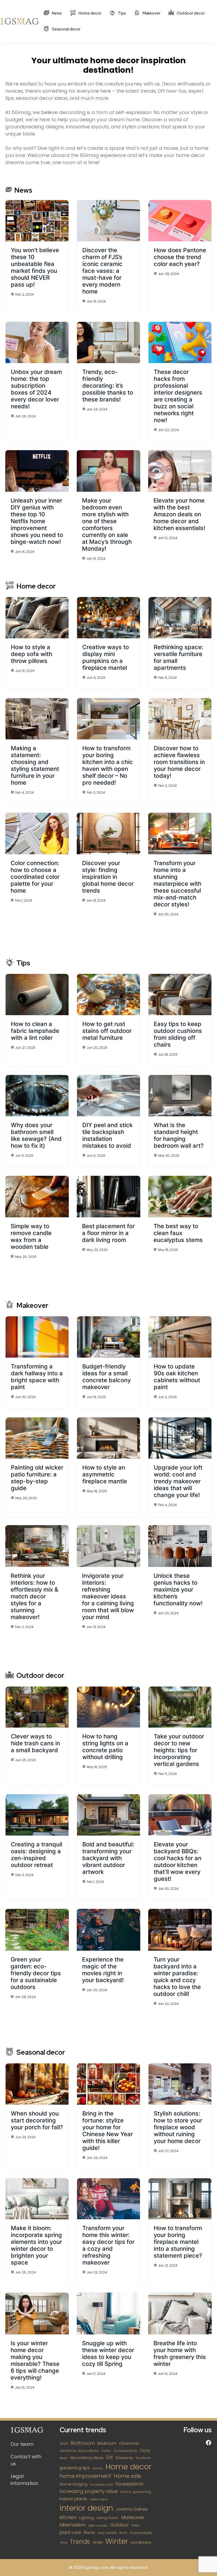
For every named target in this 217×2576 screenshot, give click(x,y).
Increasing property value (89, 2491)
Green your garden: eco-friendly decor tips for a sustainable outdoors (36, 1973)
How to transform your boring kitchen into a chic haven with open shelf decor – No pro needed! (108, 765)
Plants (89, 2533)
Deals (63, 2458)
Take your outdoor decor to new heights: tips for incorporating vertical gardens (179, 1750)
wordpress (141, 2542)
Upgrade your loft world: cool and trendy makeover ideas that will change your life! (178, 1481)
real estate (107, 2533)
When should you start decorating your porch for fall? (37, 2120)
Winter (117, 2541)
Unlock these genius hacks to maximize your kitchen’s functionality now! (178, 1589)
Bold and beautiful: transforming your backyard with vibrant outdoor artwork (108, 1858)
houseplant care (101, 2485)
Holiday (98, 2468)
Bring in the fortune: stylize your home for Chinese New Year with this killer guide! (108, 2131)
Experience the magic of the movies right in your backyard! (103, 1970)
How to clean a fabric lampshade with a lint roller (35, 1031)
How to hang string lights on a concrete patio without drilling (105, 1747)
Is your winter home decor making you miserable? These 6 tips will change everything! (35, 2360)
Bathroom (83, 2443)
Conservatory (125, 2451)
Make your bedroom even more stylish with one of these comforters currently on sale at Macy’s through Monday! (107, 525)
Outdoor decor (190, 13)
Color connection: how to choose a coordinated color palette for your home (35, 877)
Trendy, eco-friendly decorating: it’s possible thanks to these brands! (108, 386)
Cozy (145, 2450)
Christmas (129, 2443)
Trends (80, 2542)
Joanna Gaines (132, 2509)
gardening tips (75, 2468)
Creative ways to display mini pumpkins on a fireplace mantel (106, 657)
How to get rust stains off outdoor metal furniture (107, 1031)
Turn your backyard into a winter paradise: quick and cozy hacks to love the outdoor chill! (177, 1977)
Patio (136, 2525)
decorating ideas (87, 2458)
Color (106, 2451)
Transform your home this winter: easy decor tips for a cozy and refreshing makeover (108, 2245)
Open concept (98, 2526)
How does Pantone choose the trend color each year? (180, 257)
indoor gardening (136, 2492)
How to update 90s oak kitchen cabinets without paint (177, 1377)
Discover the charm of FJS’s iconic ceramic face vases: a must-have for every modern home (102, 271)
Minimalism (73, 2525)
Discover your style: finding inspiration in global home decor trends (108, 877)
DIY (110, 2457)
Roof (123, 2533)
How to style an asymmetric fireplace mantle (105, 1474)
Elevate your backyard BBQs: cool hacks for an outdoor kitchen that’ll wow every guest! (178, 1861)
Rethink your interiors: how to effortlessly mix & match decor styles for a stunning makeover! (34, 1596)
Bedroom (107, 2443)
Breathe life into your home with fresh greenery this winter (180, 2353)
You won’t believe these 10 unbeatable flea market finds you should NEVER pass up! (35, 267)
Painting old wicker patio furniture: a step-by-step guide (37, 1478)
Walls (98, 2542)
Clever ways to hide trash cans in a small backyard (35, 1743)
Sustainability (141, 2533)
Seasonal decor (66, 29)
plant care (70, 2532)
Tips (121, 13)
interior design (86, 2508)
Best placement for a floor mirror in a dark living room (108, 1233)
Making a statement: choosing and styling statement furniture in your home (35, 765)
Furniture (143, 2458)
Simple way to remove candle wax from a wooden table (31, 1236)
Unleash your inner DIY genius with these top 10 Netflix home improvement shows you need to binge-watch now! (37, 521)
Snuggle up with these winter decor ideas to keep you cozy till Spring (108, 2353)
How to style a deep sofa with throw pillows (31, 654)
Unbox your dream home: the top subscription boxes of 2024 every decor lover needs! (36, 389)
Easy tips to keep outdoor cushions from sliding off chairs (178, 1034)
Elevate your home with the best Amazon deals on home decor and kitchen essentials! (179, 514)
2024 (64, 2444)
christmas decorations (79, 2451)
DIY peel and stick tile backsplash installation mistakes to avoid (107, 1135)
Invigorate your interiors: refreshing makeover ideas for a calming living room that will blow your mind (108, 1596)
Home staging (73, 2484)
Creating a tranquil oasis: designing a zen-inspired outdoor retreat (37, 1855)
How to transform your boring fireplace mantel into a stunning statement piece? (178, 2242)
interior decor (99, 2499)
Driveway (124, 2458)
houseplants (129, 2484)
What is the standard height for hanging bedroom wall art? (179, 1135)
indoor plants (73, 2499)
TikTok (63, 2543)
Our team (22, 2444)
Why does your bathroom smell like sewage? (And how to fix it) (36, 1135)
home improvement (85, 2476)
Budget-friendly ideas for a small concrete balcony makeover (107, 1377)
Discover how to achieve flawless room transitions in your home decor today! (179, 762)
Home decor (90, 13)
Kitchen (68, 2518)
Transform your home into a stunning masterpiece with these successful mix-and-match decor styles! (177, 884)
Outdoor (119, 2525)
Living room (108, 2518)
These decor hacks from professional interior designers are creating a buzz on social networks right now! (178, 396)
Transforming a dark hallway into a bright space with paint (37, 1377)
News (56, 13)
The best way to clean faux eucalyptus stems (178, 1233)
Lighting (87, 2518)
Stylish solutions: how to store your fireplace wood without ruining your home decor (178, 2127)
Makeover (151, 13)
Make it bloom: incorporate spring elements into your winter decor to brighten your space (36, 2245)
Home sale (127, 2476)
